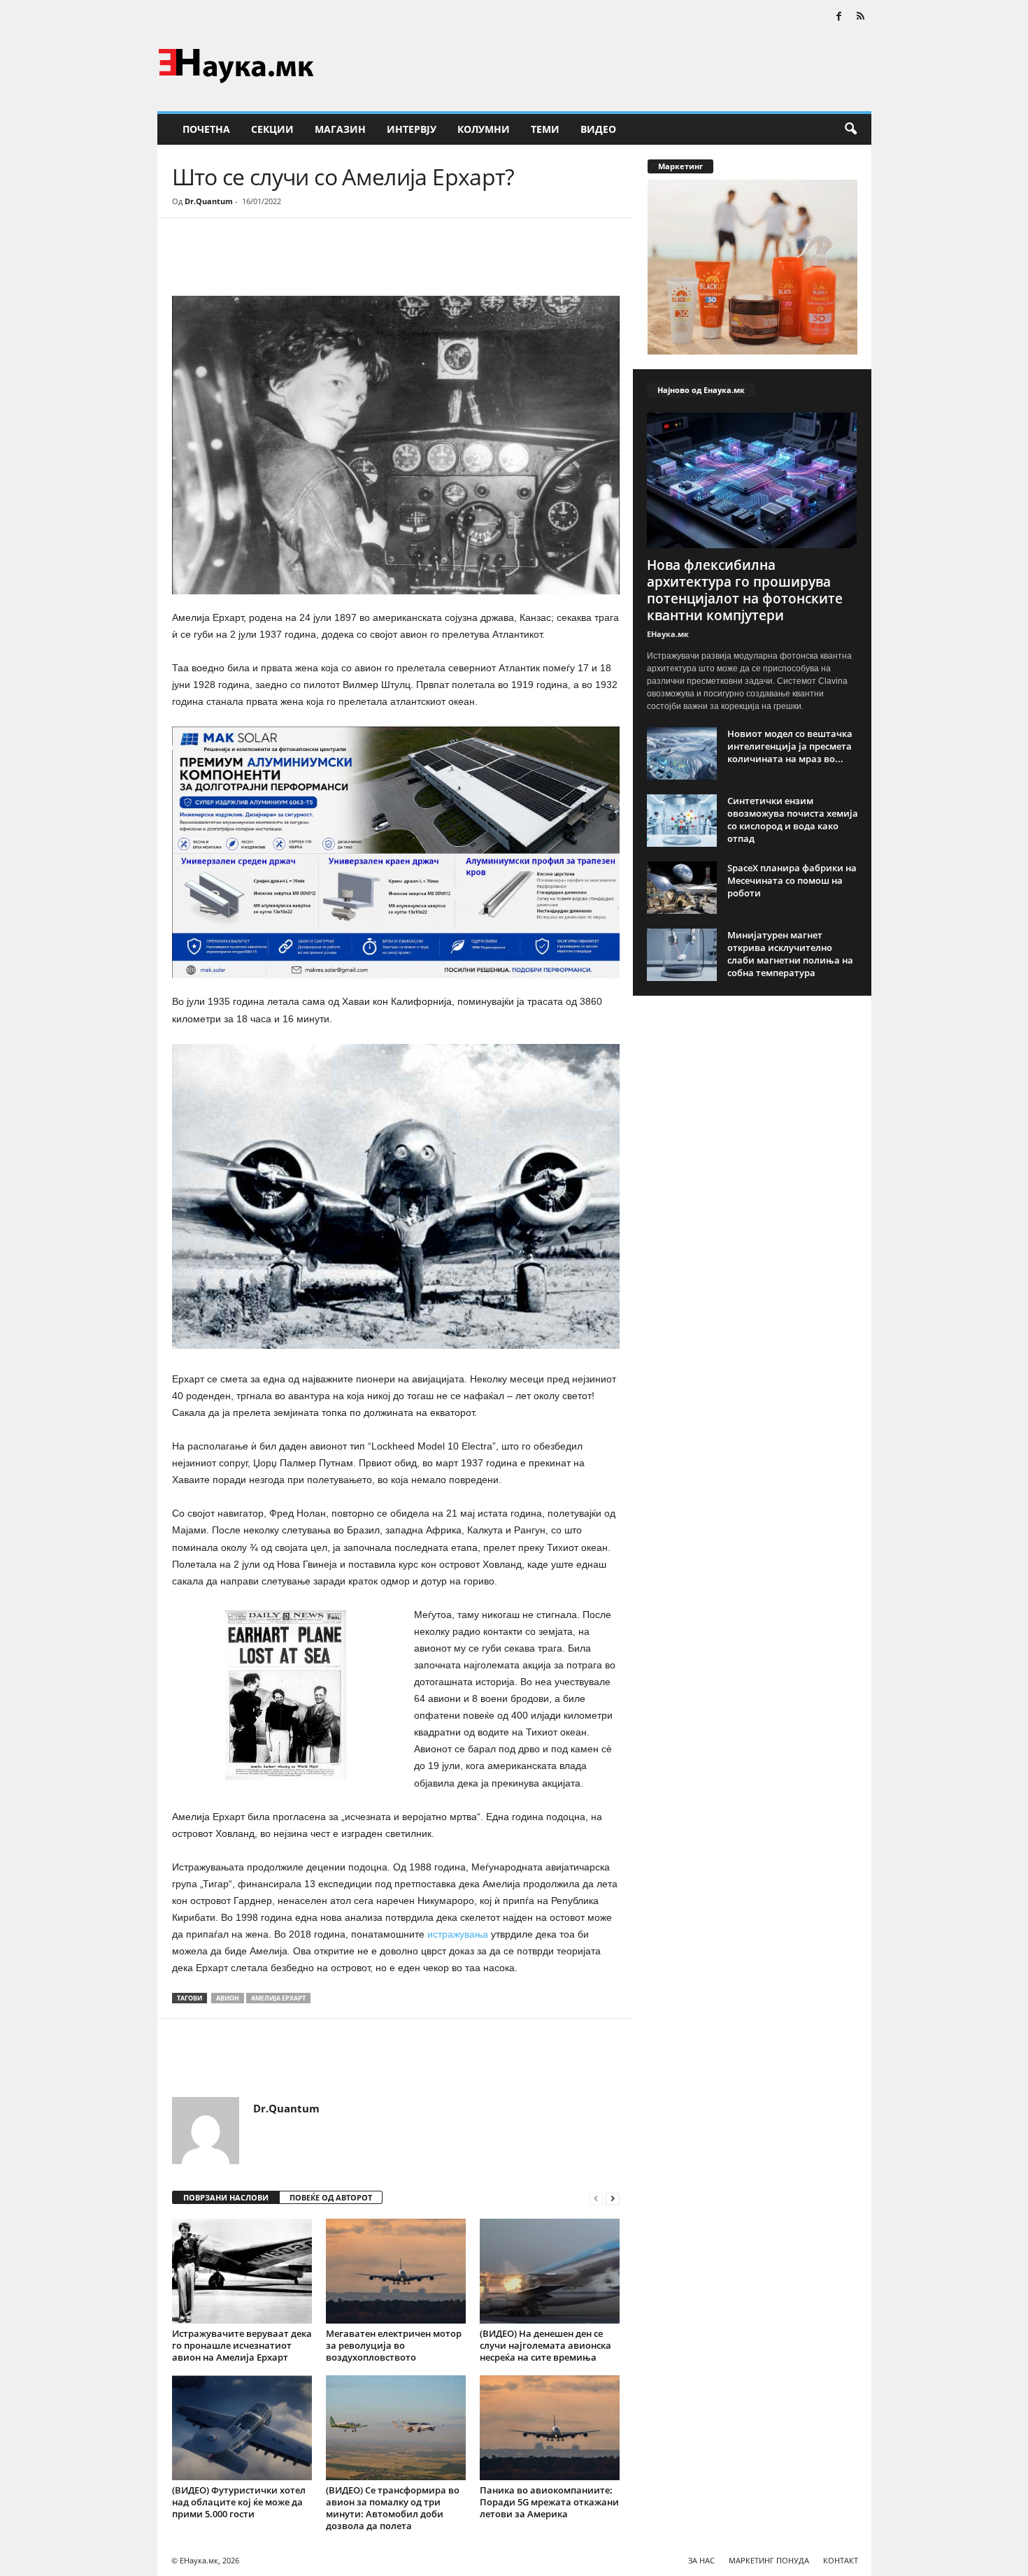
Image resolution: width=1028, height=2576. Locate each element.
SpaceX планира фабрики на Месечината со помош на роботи (792, 880)
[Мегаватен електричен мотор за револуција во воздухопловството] (396, 2271)
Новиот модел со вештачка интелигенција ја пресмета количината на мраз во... (790, 746)
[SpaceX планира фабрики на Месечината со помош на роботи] (682, 888)
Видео (598, 129)
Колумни (484, 129)
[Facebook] (839, 17)
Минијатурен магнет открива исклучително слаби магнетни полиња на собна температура (790, 954)
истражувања (458, 1934)
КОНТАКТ (841, 2560)
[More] (301, 260)
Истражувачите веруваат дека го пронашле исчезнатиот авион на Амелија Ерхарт (242, 2345)
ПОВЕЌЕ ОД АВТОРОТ (331, 2197)
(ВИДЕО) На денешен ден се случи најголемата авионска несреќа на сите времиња (545, 2345)
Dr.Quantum (209, 201)
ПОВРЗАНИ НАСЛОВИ (226, 2197)
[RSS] (861, 17)
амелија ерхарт (278, 1998)
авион (228, 1998)
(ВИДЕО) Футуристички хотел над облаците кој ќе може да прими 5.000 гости (239, 2502)
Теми (545, 129)
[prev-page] (596, 2198)
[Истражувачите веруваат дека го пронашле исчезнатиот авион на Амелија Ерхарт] (242, 2271)
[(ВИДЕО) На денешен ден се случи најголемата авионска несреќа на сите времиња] (550, 2271)
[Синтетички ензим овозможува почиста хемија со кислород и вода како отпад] (682, 821)
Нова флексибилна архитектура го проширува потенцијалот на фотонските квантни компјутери (745, 590)
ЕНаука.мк (668, 634)
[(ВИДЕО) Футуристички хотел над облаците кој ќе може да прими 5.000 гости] (242, 2428)
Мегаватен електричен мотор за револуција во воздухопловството (394, 2345)
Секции (272, 129)
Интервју (412, 129)
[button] (850, 129)
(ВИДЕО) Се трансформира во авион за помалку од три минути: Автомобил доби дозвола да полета (393, 2508)
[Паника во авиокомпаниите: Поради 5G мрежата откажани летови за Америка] (550, 2428)
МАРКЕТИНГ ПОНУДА (769, 2560)
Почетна (206, 129)
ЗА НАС (701, 2560)
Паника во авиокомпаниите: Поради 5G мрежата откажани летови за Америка (549, 2502)
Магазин (340, 129)
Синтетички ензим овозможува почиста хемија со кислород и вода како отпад (793, 820)
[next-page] (613, 2198)
